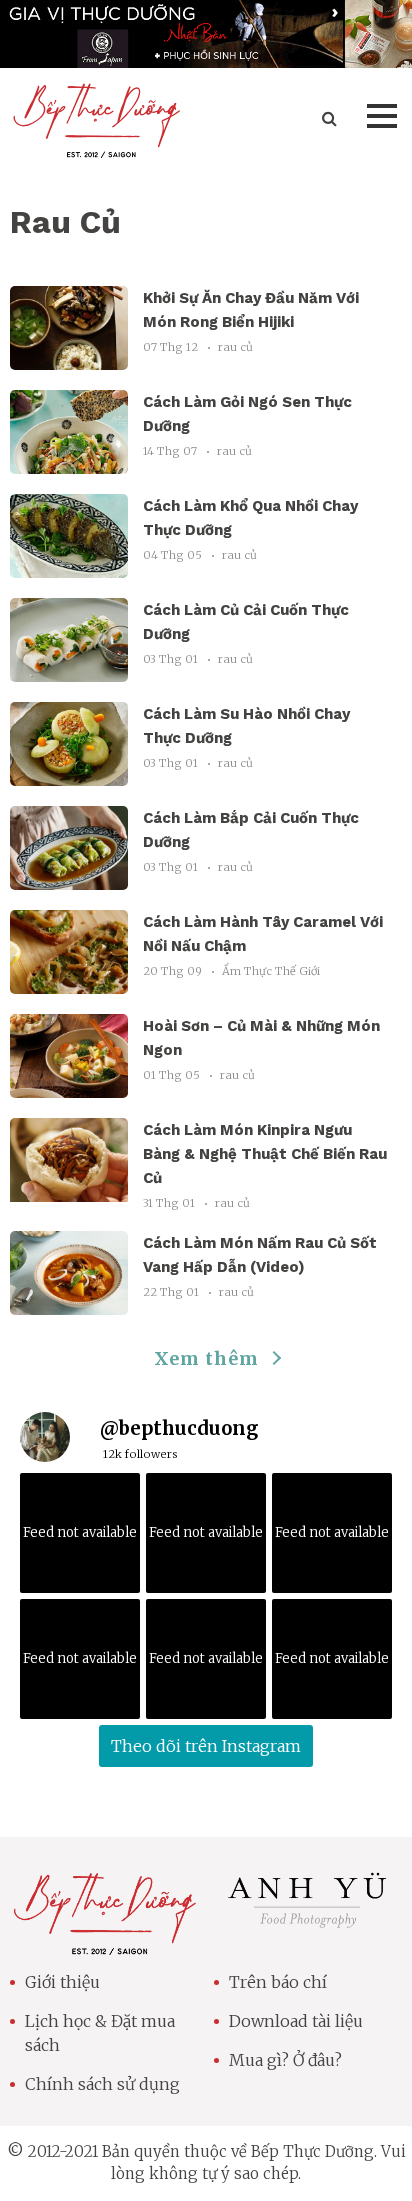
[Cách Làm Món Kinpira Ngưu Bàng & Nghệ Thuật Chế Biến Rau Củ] (69, 1189)
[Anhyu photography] (308, 1926)
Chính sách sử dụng (102, 2084)
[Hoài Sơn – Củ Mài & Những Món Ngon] (69, 1085)
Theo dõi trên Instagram (206, 1746)
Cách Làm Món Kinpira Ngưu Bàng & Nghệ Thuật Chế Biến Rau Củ (265, 1154)
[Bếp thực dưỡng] (104, 1943)
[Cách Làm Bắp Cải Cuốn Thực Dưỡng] (69, 877)
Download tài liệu (296, 2021)
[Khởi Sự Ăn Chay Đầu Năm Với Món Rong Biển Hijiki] (69, 357)
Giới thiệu (62, 1982)
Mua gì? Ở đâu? (285, 2060)
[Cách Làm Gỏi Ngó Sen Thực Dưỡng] (69, 461)
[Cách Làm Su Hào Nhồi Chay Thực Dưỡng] (69, 773)
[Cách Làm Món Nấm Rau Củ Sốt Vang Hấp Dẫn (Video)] (69, 1303)
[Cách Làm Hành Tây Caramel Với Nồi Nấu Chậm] (69, 981)
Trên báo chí (278, 1982)
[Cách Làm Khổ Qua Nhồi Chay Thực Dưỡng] (69, 565)
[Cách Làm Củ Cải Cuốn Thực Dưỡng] (69, 669)
